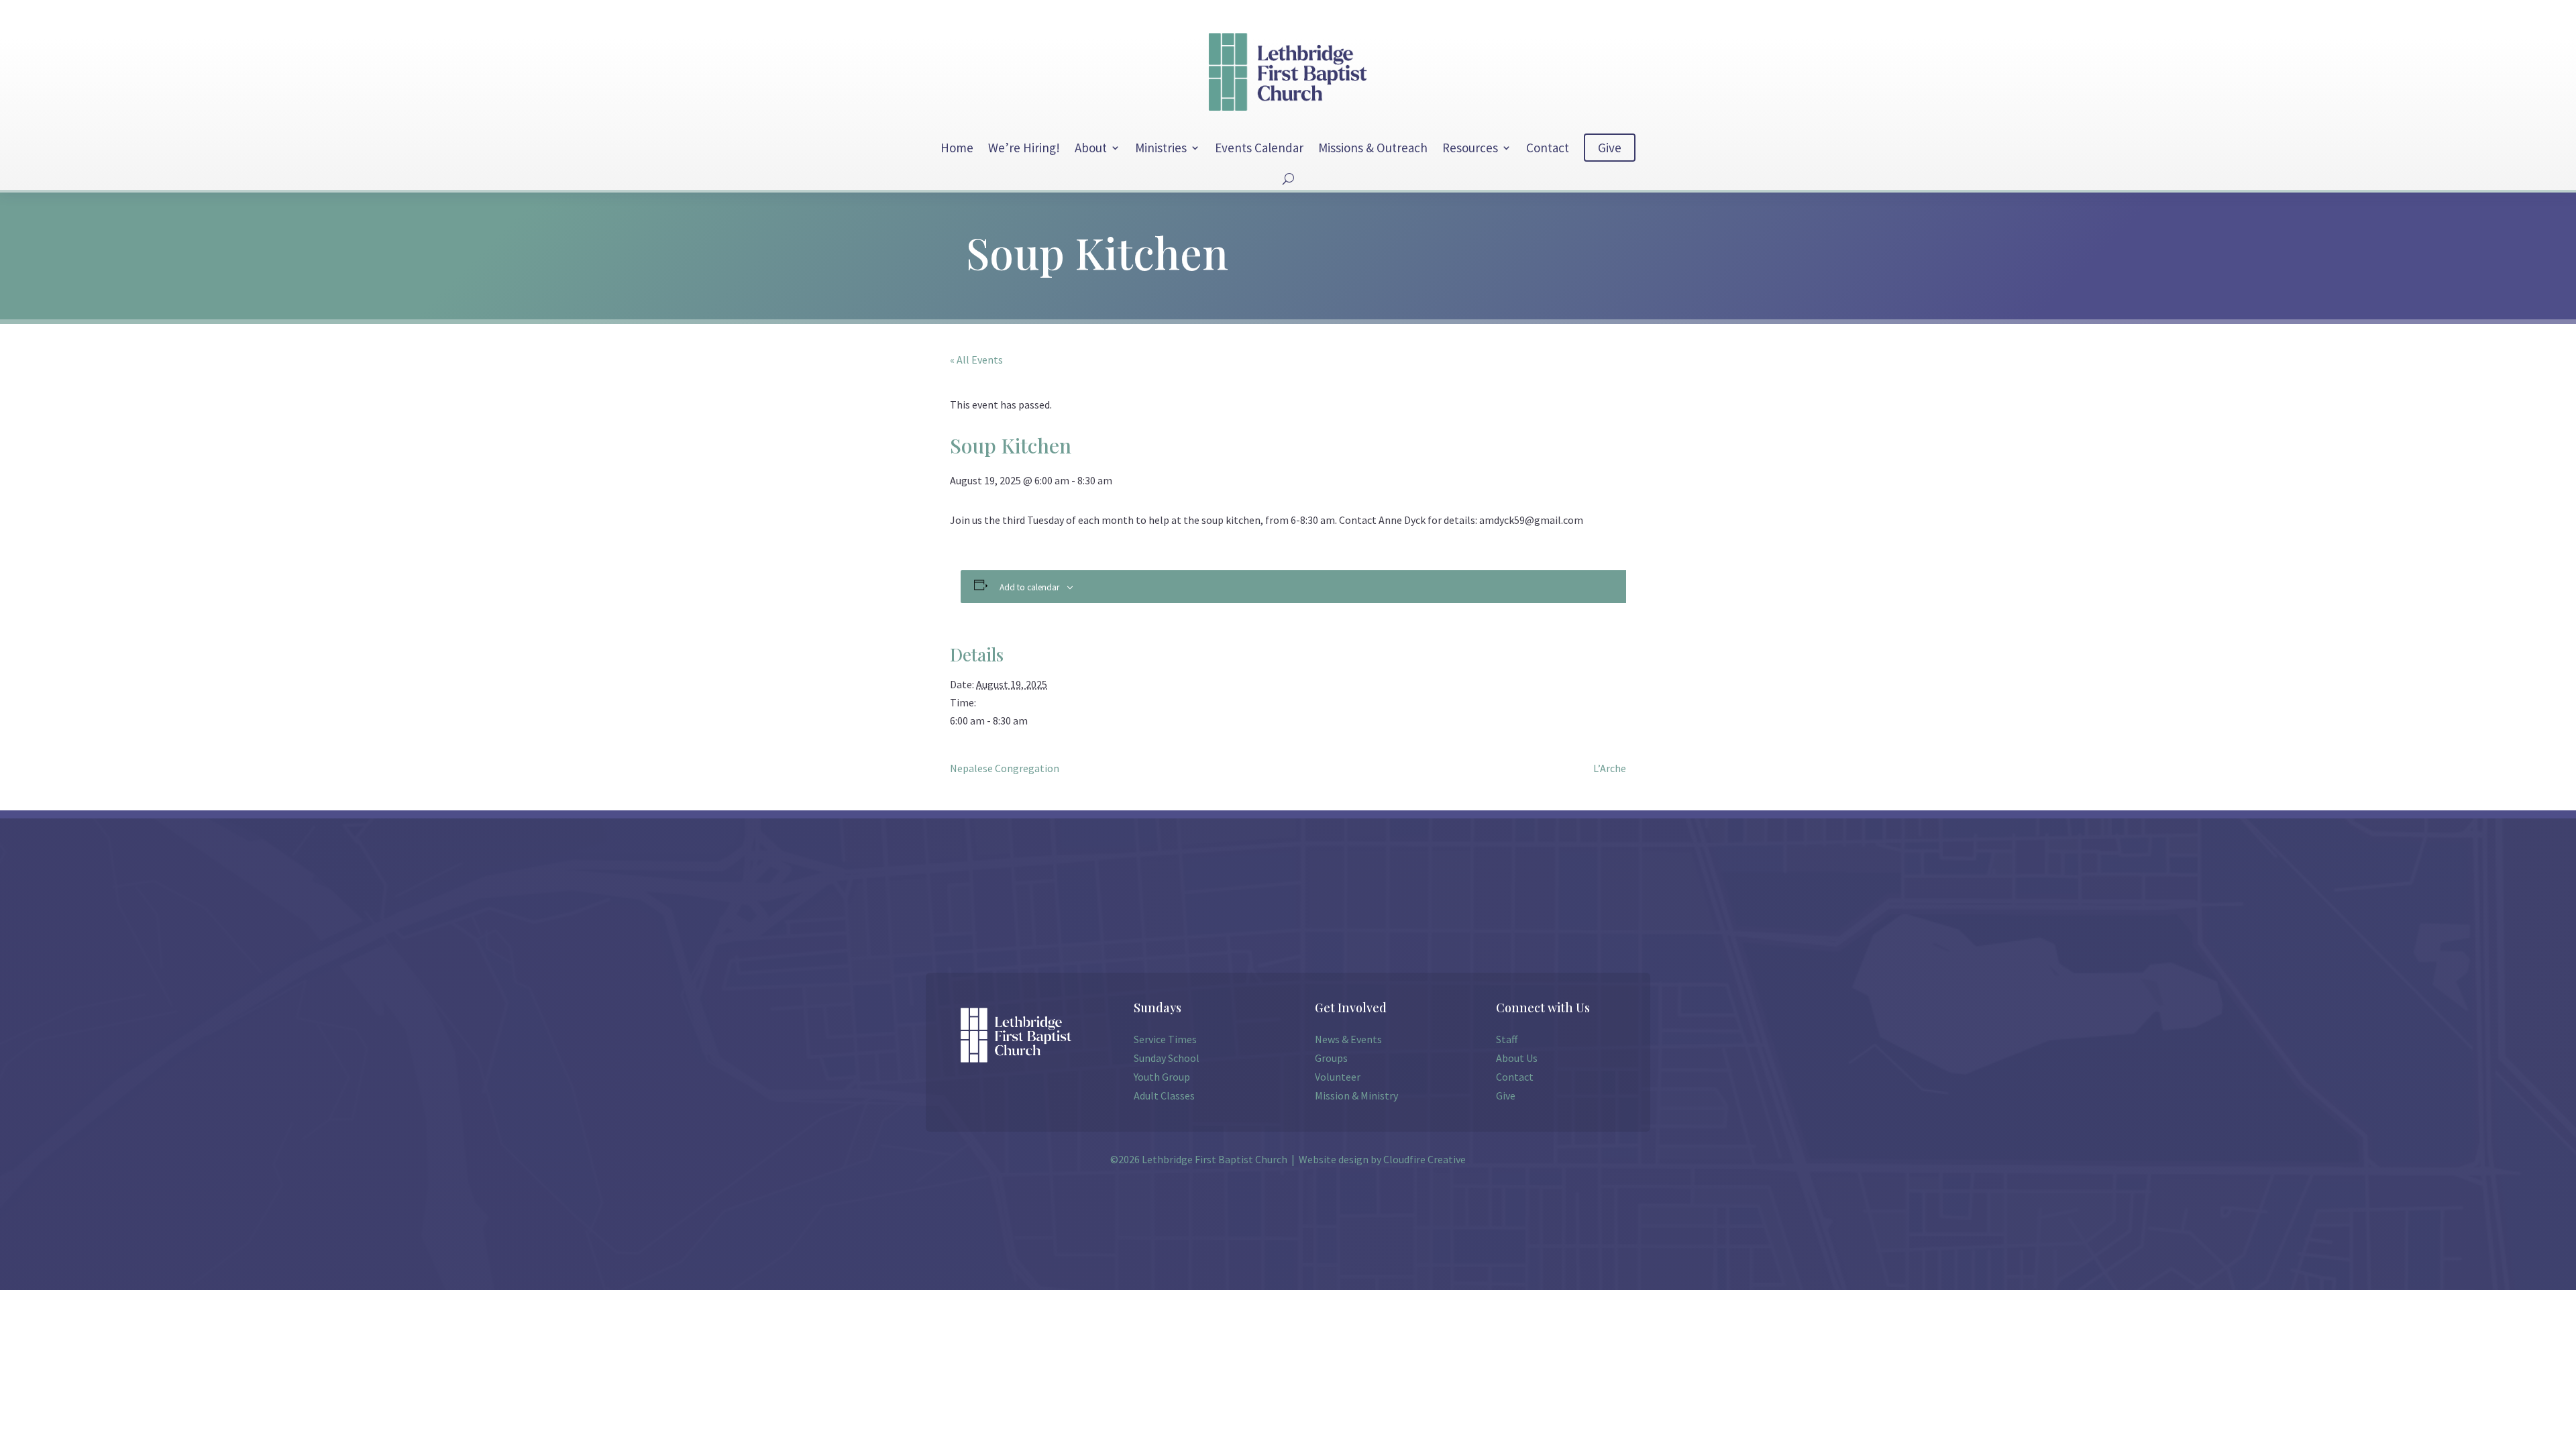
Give (1610, 148)
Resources (1470, 148)
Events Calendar (1259, 148)
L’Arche (1610, 768)
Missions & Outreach (1373, 148)
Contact (1548, 148)
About (1091, 148)
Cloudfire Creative (1425, 1159)
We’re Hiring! (1024, 148)
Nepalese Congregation (1005, 768)
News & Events (1348, 1039)
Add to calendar (1029, 587)
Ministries (1161, 148)
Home (957, 148)
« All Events (976, 360)
